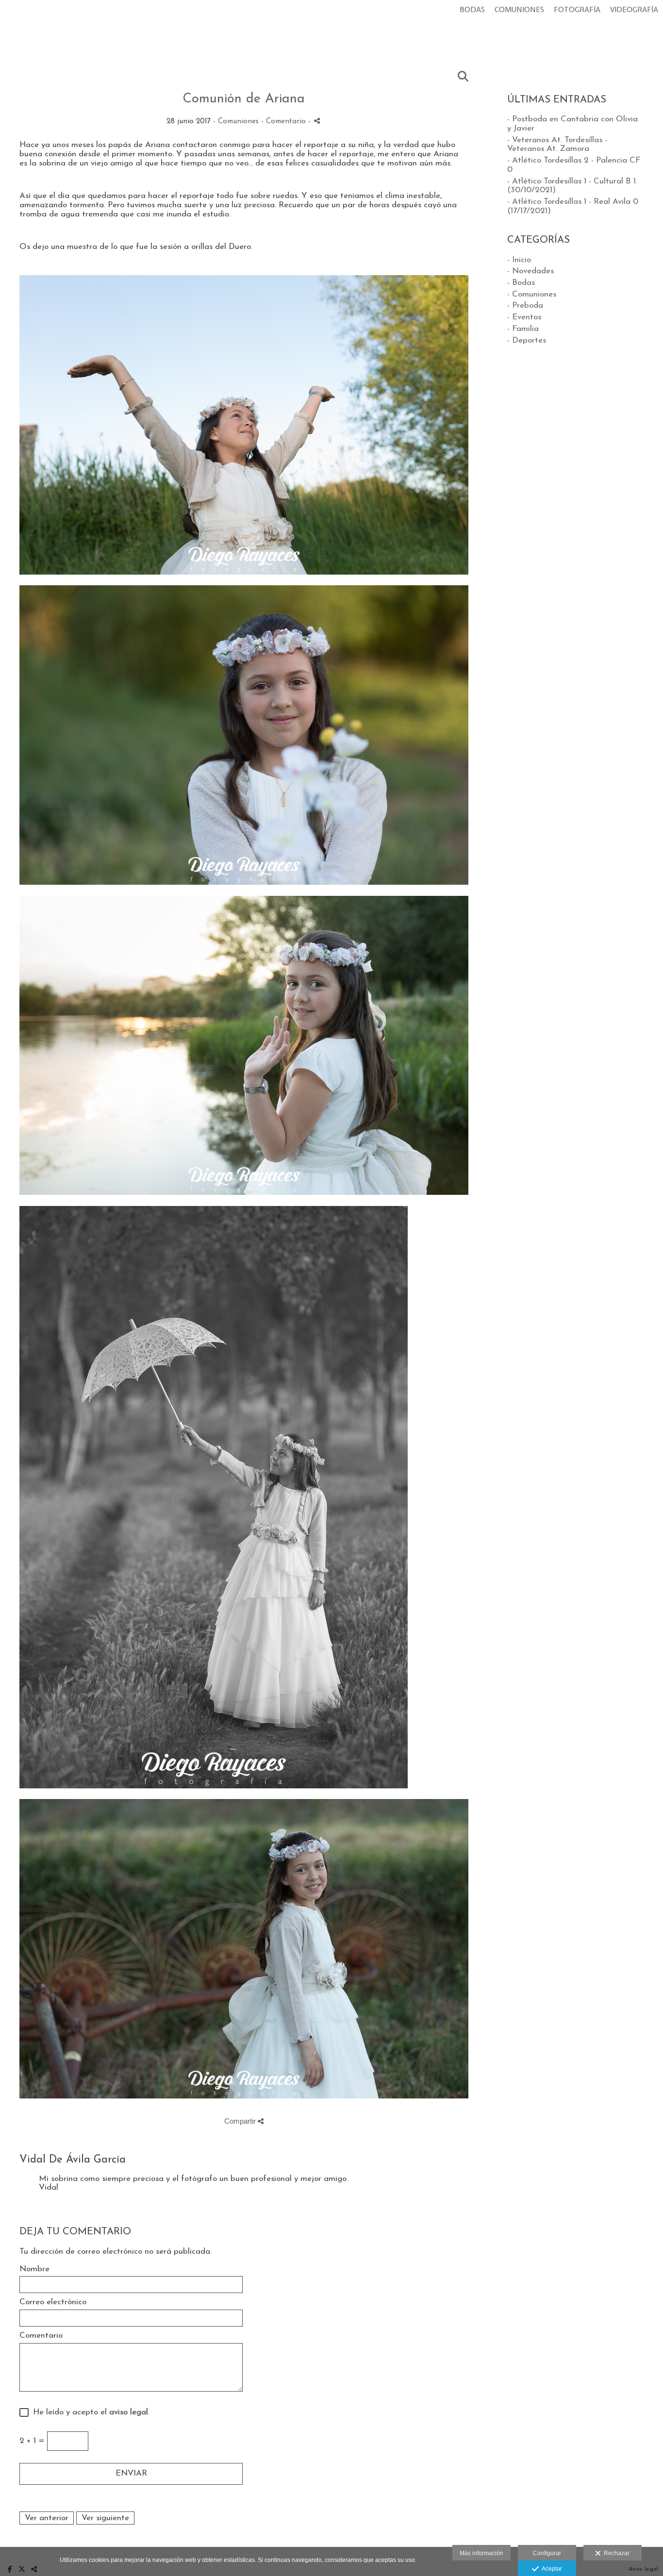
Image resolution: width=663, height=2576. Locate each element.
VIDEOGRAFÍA (634, 10)
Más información (481, 2553)
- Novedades (530, 271)
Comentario (41, 2336)
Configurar (547, 2553)
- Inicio (519, 260)
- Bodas (521, 283)
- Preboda (525, 305)
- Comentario (285, 122)
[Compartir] (317, 121)
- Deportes (527, 340)
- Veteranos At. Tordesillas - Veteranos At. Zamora (557, 145)
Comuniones (238, 122)
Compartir (241, 2121)
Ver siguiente (105, 2518)
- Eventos (524, 317)
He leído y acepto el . (89, 2412)
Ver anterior (47, 2518)
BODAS (472, 10)
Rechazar (615, 2553)
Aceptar (550, 2569)
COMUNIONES (519, 10)
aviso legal (129, 2412)
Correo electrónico (53, 2302)
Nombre (34, 2269)
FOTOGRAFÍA (577, 10)
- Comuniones (532, 294)
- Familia (523, 329)
